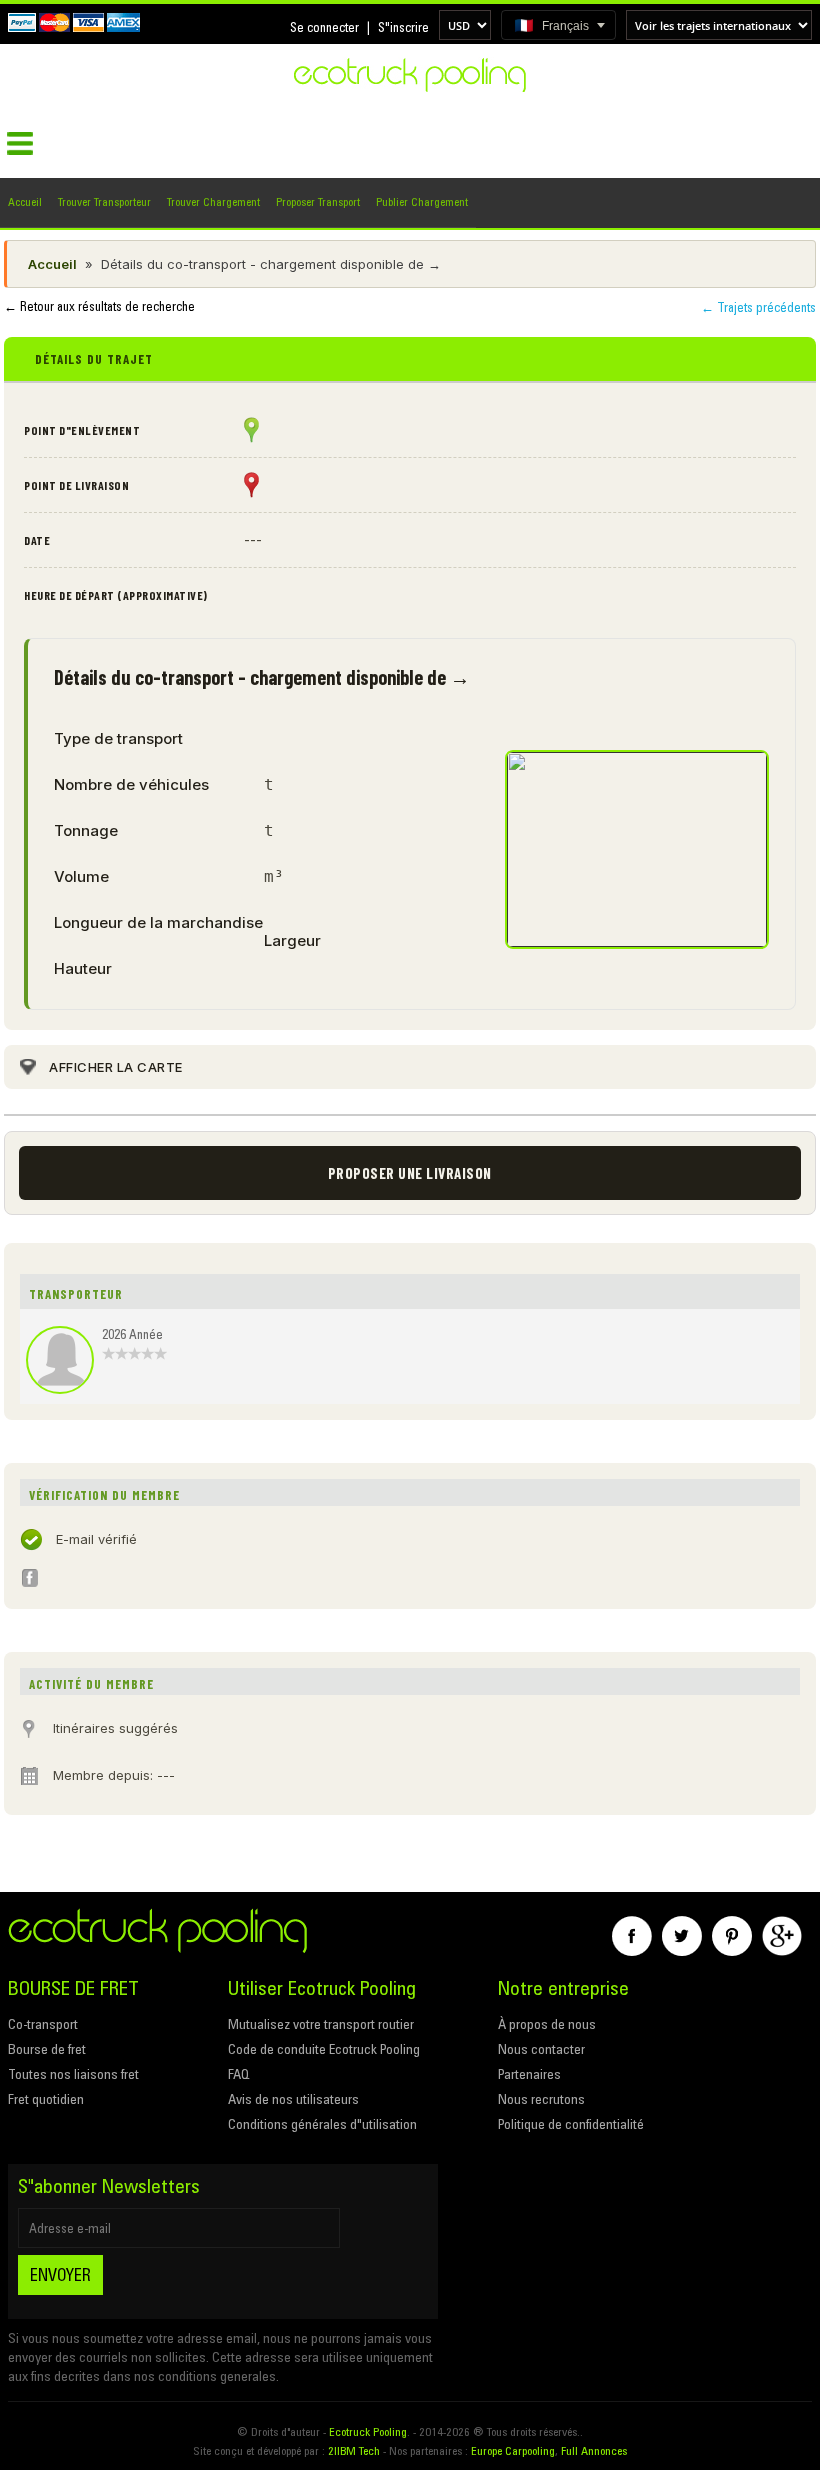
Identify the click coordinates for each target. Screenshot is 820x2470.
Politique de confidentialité (571, 2124)
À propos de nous (547, 2024)
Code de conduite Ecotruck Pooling (324, 2049)
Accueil (25, 202)
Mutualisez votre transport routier (321, 2024)
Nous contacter (541, 2049)
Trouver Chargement (213, 202)
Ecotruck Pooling (368, 2431)
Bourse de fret (47, 2049)
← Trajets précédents (758, 307)
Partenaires (529, 2074)
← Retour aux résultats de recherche (99, 306)
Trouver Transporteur (104, 202)
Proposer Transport (318, 202)
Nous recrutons (541, 2099)
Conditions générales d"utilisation (322, 2124)
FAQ (238, 2074)
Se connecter (324, 27)
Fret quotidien (46, 2099)
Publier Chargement (422, 202)
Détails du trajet (94, 359)
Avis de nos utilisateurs (293, 2099)
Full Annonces (594, 2450)
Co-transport (43, 2024)
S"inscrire (403, 27)
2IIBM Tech (354, 2450)
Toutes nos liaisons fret (73, 2074)
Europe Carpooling (513, 2450)
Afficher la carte (116, 1067)
